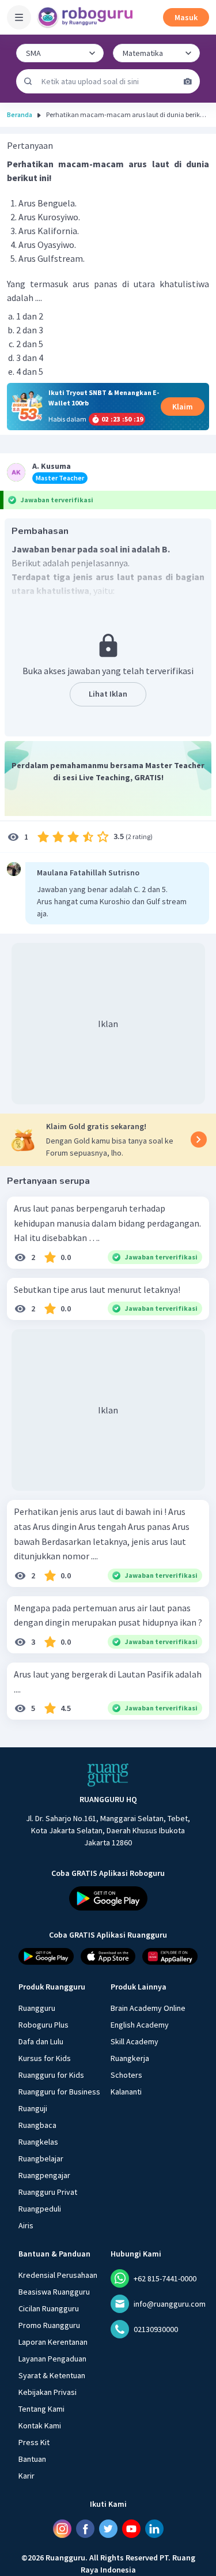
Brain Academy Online (148, 2008)
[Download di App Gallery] (170, 1956)
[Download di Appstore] (108, 1956)
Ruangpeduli (40, 2209)
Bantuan (32, 2459)
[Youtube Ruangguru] (131, 2529)
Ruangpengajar (44, 2175)
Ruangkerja (130, 2058)
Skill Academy (134, 2041)
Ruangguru (37, 2008)
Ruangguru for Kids (51, 2075)
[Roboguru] (86, 17)
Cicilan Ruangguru (49, 2308)
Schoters (126, 2075)
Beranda (20, 114)
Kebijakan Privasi (48, 2392)
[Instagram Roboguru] (62, 2529)
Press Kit (34, 2442)
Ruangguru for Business (59, 2092)
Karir (26, 2476)
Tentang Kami (41, 2409)
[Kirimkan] (28, 81)
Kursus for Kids (45, 2058)
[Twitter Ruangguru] (108, 2529)
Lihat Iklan (108, 694)
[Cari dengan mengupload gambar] (188, 81)
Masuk (186, 17)
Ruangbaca (37, 2125)
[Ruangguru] (108, 1775)
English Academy (140, 2025)
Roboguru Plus (43, 2025)
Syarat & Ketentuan (52, 2375)
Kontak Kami (40, 2425)
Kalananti (126, 2092)
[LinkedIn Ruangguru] (154, 2529)
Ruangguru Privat (48, 2192)
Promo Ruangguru (49, 2325)
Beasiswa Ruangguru (54, 2292)
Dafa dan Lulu (41, 2041)
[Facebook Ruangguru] (85, 2529)
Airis (26, 2225)
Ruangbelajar (41, 2158)
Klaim (183, 407)
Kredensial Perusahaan (58, 2275)
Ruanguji (33, 2108)
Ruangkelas (38, 2142)
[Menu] (19, 17)
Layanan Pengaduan (52, 2359)
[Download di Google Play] (108, 1898)
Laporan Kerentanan (53, 2342)
